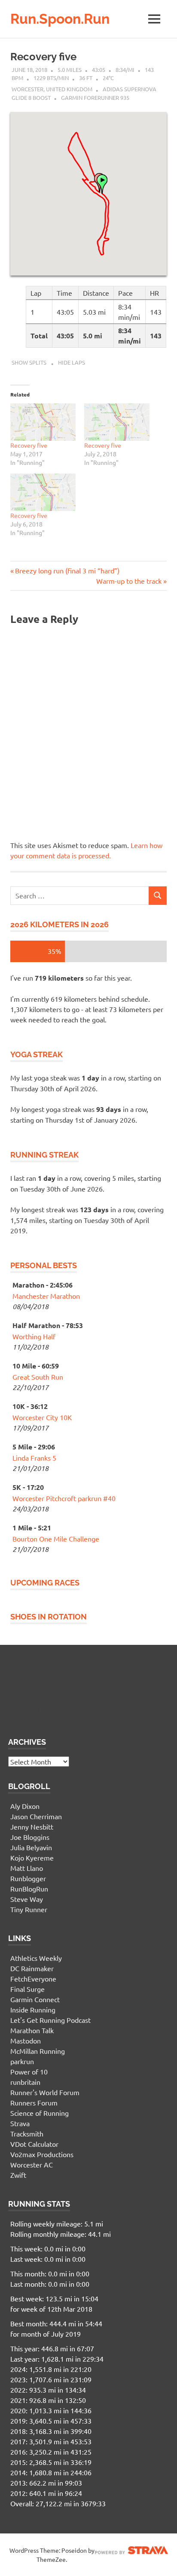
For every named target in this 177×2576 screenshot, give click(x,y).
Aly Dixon (25, 1806)
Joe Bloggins (30, 1837)
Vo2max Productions (42, 2154)
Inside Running (33, 2009)
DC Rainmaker (32, 1968)
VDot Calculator (34, 2144)
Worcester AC (32, 2164)
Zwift (18, 2175)
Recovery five (43, 57)
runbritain (25, 2082)
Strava (20, 2123)
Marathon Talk (32, 2030)
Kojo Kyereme (32, 1858)
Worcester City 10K (42, 1417)
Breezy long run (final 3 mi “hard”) (67, 570)
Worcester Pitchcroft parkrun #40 (64, 1498)
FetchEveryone (33, 1978)
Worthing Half (34, 1336)
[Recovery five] (43, 422)
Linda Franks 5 (34, 1458)
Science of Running (40, 2113)
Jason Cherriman (36, 1816)
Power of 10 (29, 2071)
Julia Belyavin (31, 1847)
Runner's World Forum (45, 2092)
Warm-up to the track (129, 581)
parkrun (22, 2061)
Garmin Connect (35, 1999)
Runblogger (28, 1878)
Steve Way (27, 1899)
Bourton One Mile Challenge (56, 1539)
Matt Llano (27, 1868)
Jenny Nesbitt (32, 1827)
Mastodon (26, 2040)
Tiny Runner (29, 1909)
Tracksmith (27, 2133)
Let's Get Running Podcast (50, 2020)
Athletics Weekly (36, 1958)
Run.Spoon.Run (60, 19)
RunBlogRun (29, 1889)
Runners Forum (34, 2102)
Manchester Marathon (46, 1296)
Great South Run (38, 1377)
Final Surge (27, 1989)
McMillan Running (38, 2051)
